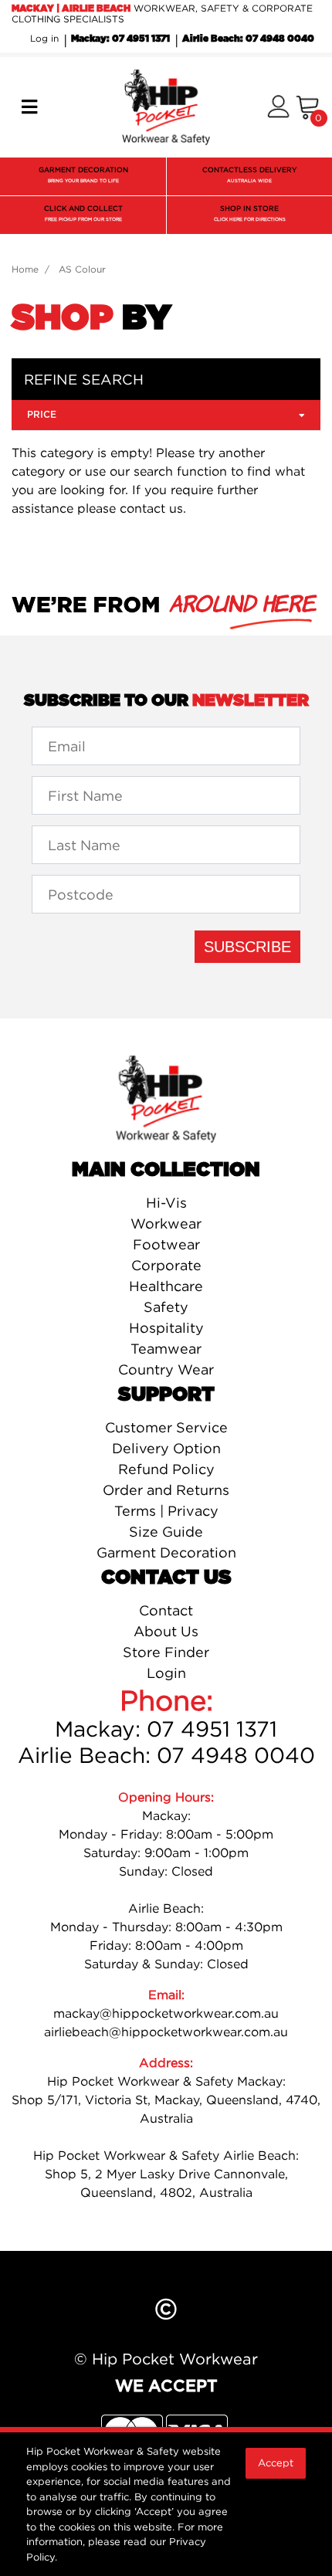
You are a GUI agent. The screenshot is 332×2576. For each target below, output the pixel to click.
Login (166, 1673)
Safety (166, 1307)
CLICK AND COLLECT (83, 213)
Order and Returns (166, 1490)
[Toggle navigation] (29, 107)
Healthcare (166, 1286)
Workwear (166, 1224)
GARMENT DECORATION (83, 175)
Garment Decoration (166, 1552)
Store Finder (166, 1652)
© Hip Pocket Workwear (166, 2359)
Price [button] (42, 415)
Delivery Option (166, 1448)
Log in (44, 38)
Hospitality (166, 1328)
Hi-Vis (166, 1203)
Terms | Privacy (166, 1511)
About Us (166, 1631)
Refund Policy (166, 1469)
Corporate (166, 1265)
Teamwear (166, 1349)
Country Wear (166, 1369)
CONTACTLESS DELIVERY (249, 175)
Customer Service (166, 1427)
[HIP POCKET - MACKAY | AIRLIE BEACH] (166, 106)
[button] (278, 108)
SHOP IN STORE (250, 213)
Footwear (166, 1244)
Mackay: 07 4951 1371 (120, 39)
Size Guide (166, 1532)
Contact (166, 1610)
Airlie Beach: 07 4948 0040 (248, 39)
